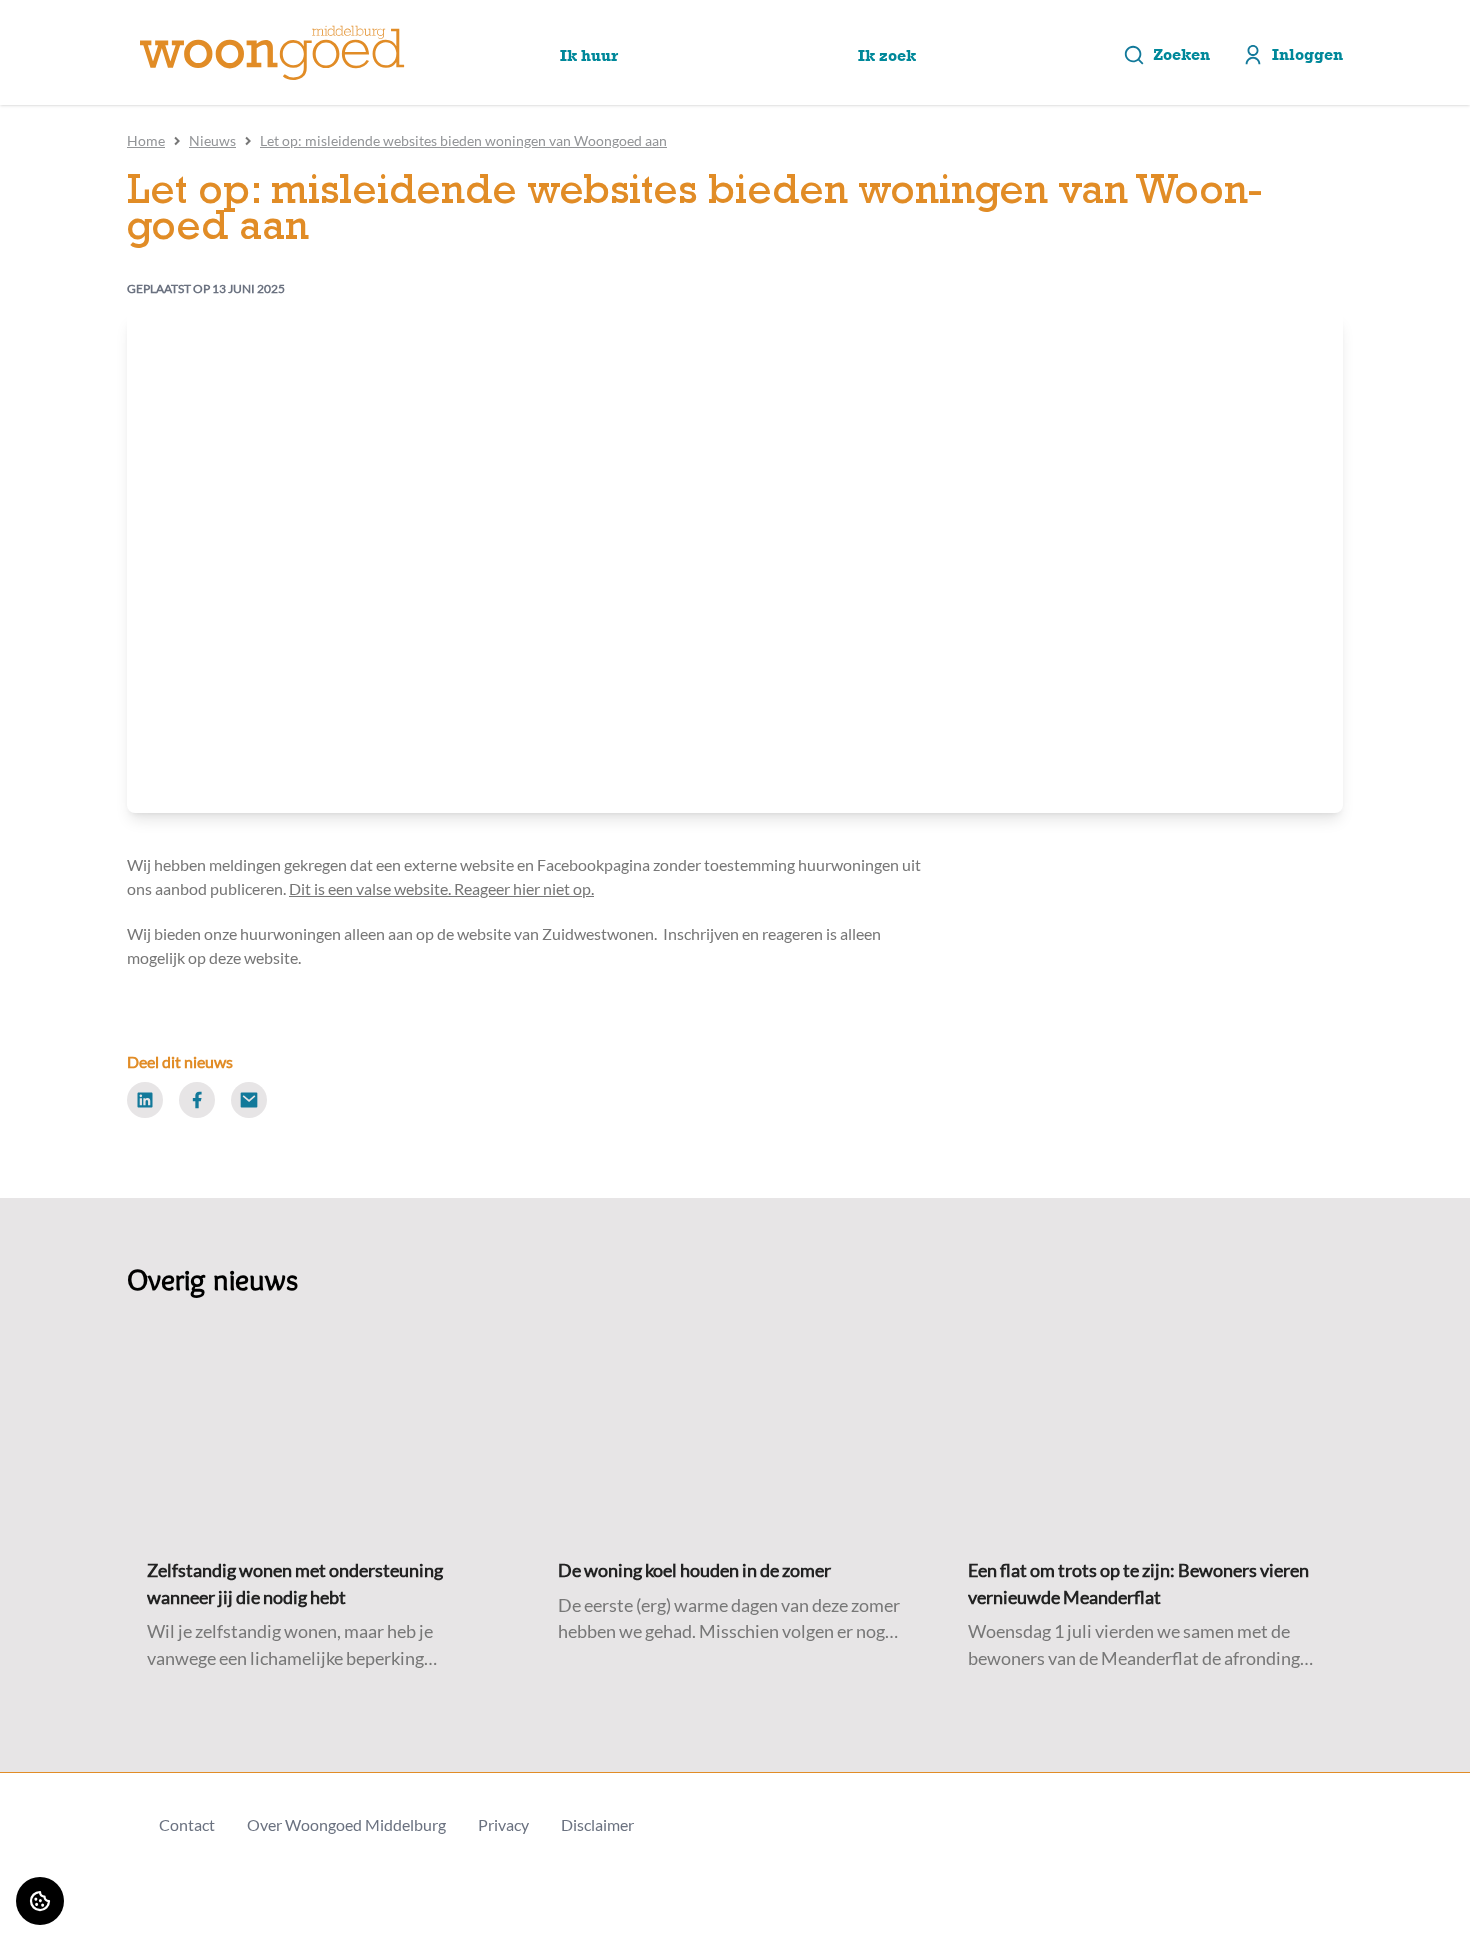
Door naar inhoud (77, 27)
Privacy (503, 1824)
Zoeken (1181, 54)
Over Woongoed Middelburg (346, 1824)
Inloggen (1307, 54)
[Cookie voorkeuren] (40, 1901)
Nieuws (212, 140)
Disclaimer (597, 1824)
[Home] (272, 53)
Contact (187, 1824)
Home (146, 140)
